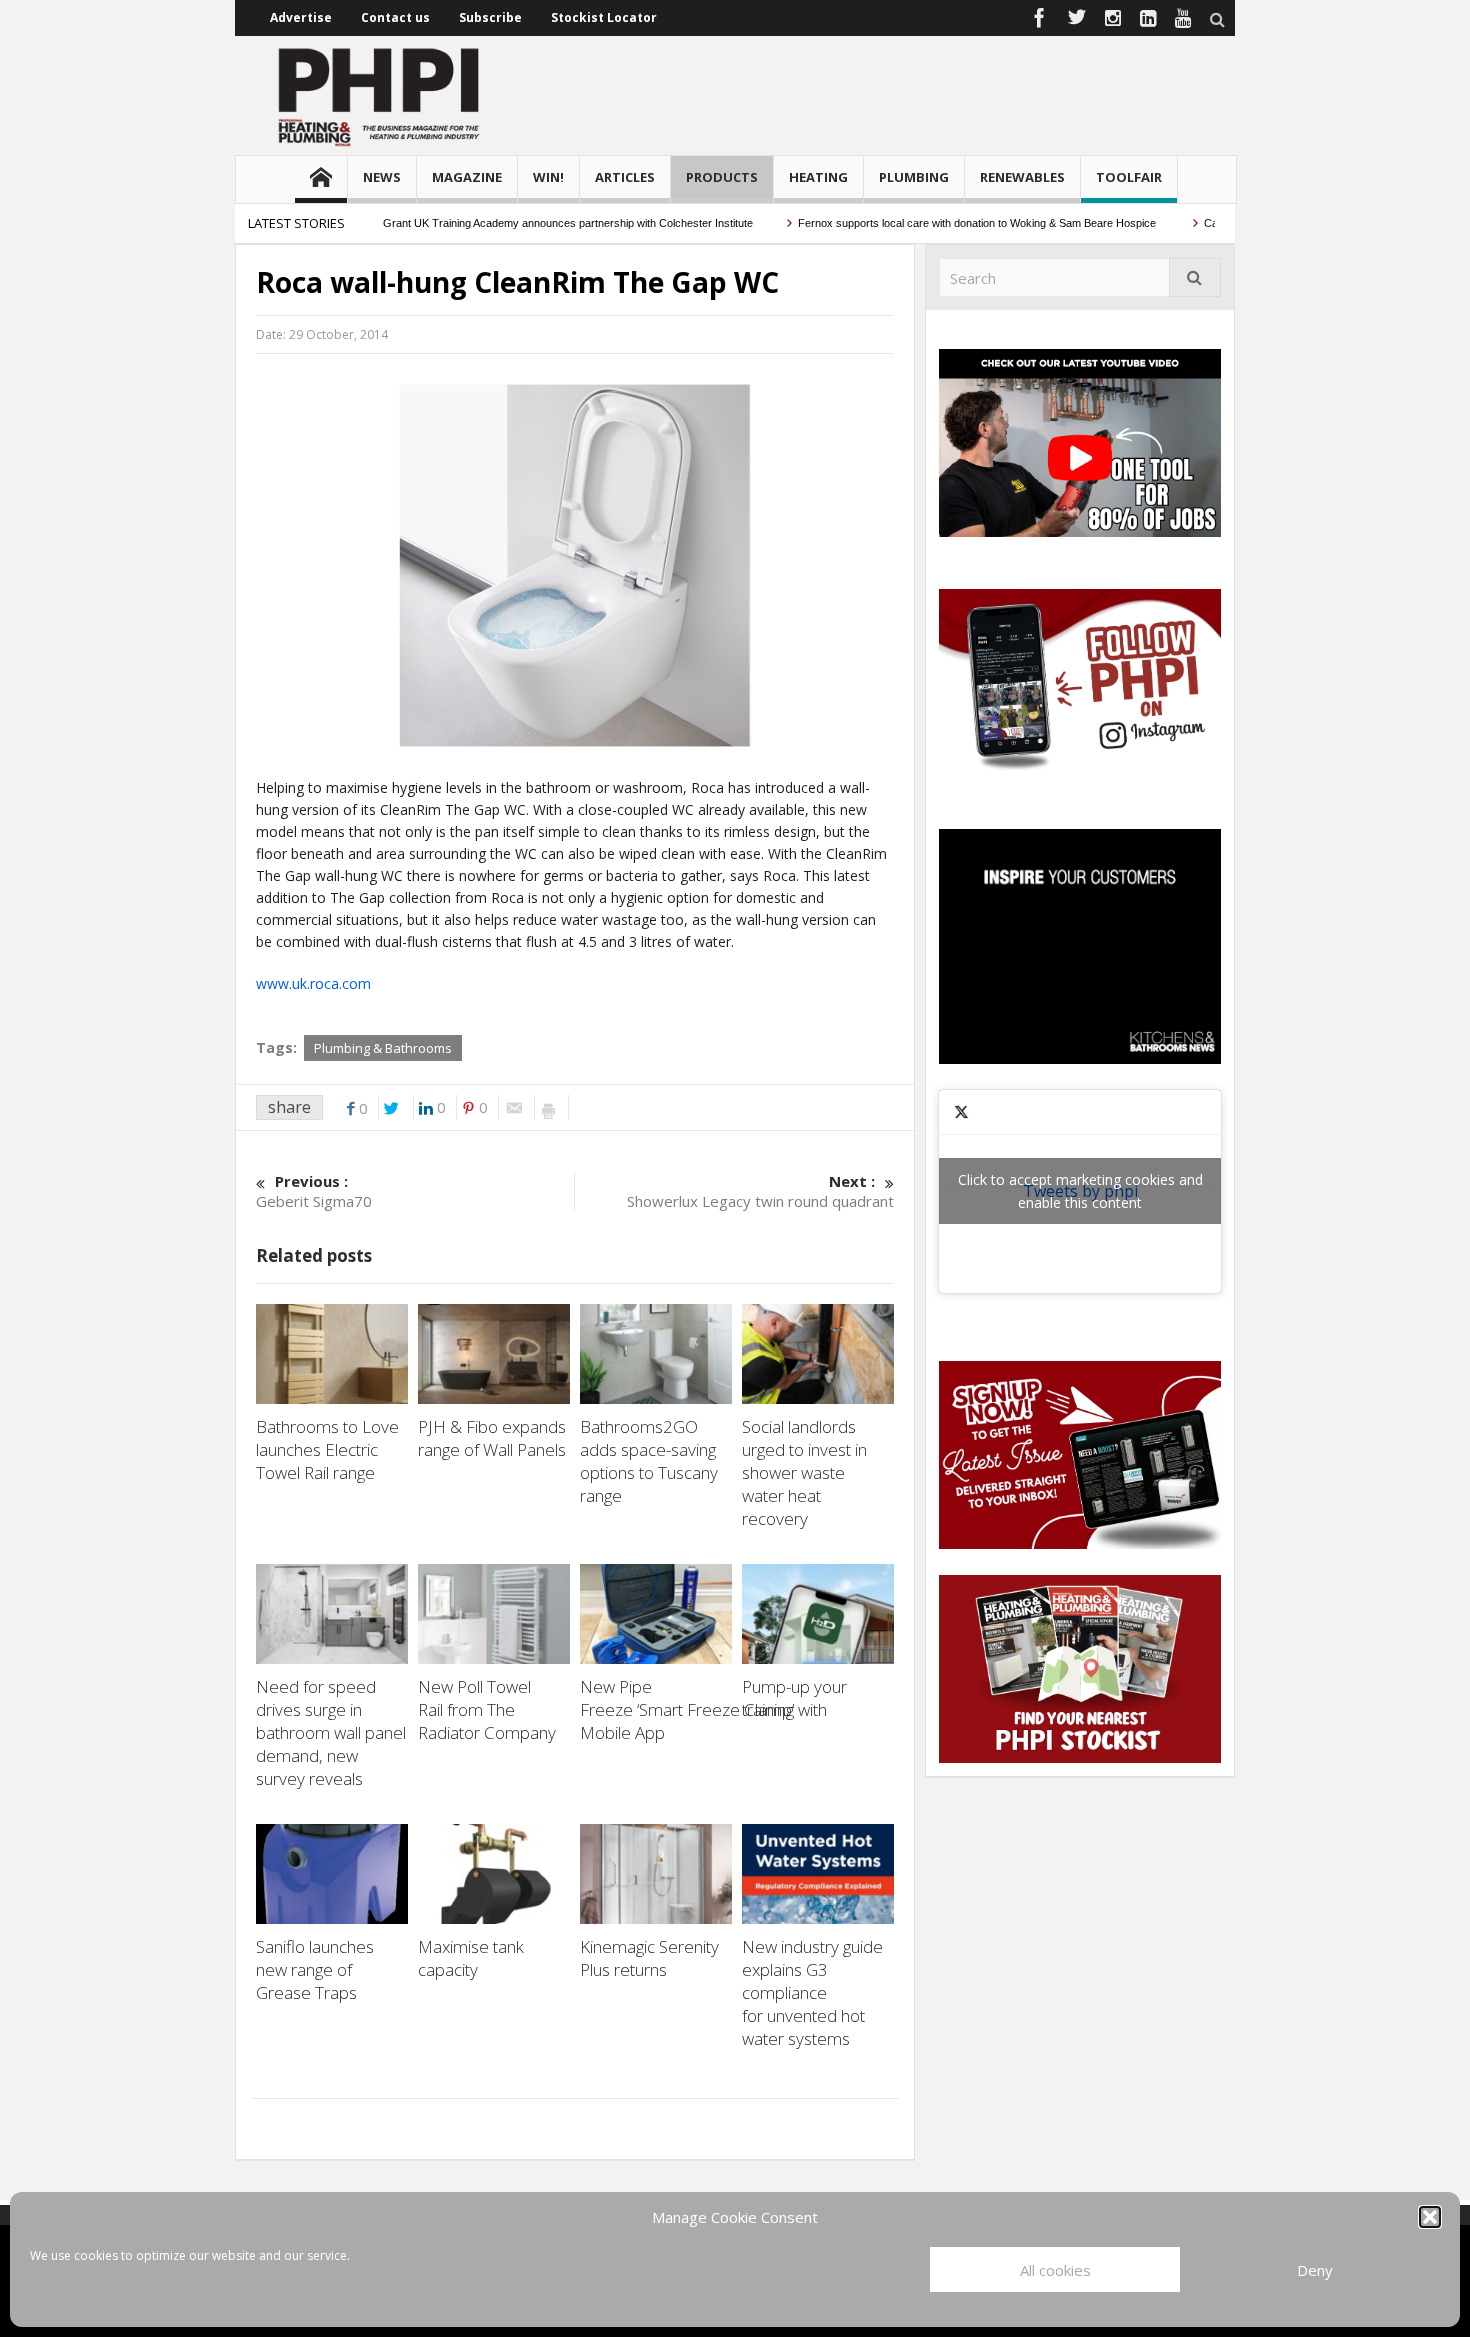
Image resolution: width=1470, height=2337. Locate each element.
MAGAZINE (467, 177)
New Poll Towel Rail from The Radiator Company (489, 1709)
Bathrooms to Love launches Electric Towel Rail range (327, 1449)
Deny (1315, 2270)
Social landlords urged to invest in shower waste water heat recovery (804, 1472)
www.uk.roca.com (313, 983)
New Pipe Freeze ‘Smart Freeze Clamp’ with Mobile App (703, 1709)
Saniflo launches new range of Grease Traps (315, 1969)
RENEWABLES (1022, 177)
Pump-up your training (794, 1698)
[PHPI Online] (380, 95)
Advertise (301, 17)
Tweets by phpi (1080, 1191)
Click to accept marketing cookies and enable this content (1080, 1191)
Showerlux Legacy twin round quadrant (760, 1191)
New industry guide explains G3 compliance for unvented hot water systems (812, 1992)
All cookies (1055, 2270)
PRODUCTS (722, 177)
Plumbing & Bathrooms (383, 1048)
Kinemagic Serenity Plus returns (649, 1958)
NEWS (382, 177)
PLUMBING (914, 177)
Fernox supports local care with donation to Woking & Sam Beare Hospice (936, 223)
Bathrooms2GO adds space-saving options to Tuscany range (649, 1461)
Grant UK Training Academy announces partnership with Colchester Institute (525, 223)
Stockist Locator (604, 17)
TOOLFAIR (1129, 177)
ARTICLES (625, 177)
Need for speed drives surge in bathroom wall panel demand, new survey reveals (331, 1732)
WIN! (548, 177)
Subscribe (490, 17)
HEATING (818, 177)
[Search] (1195, 277)
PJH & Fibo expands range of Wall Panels (494, 1438)
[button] (1430, 2217)
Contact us (395, 17)
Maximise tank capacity (471, 1958)
